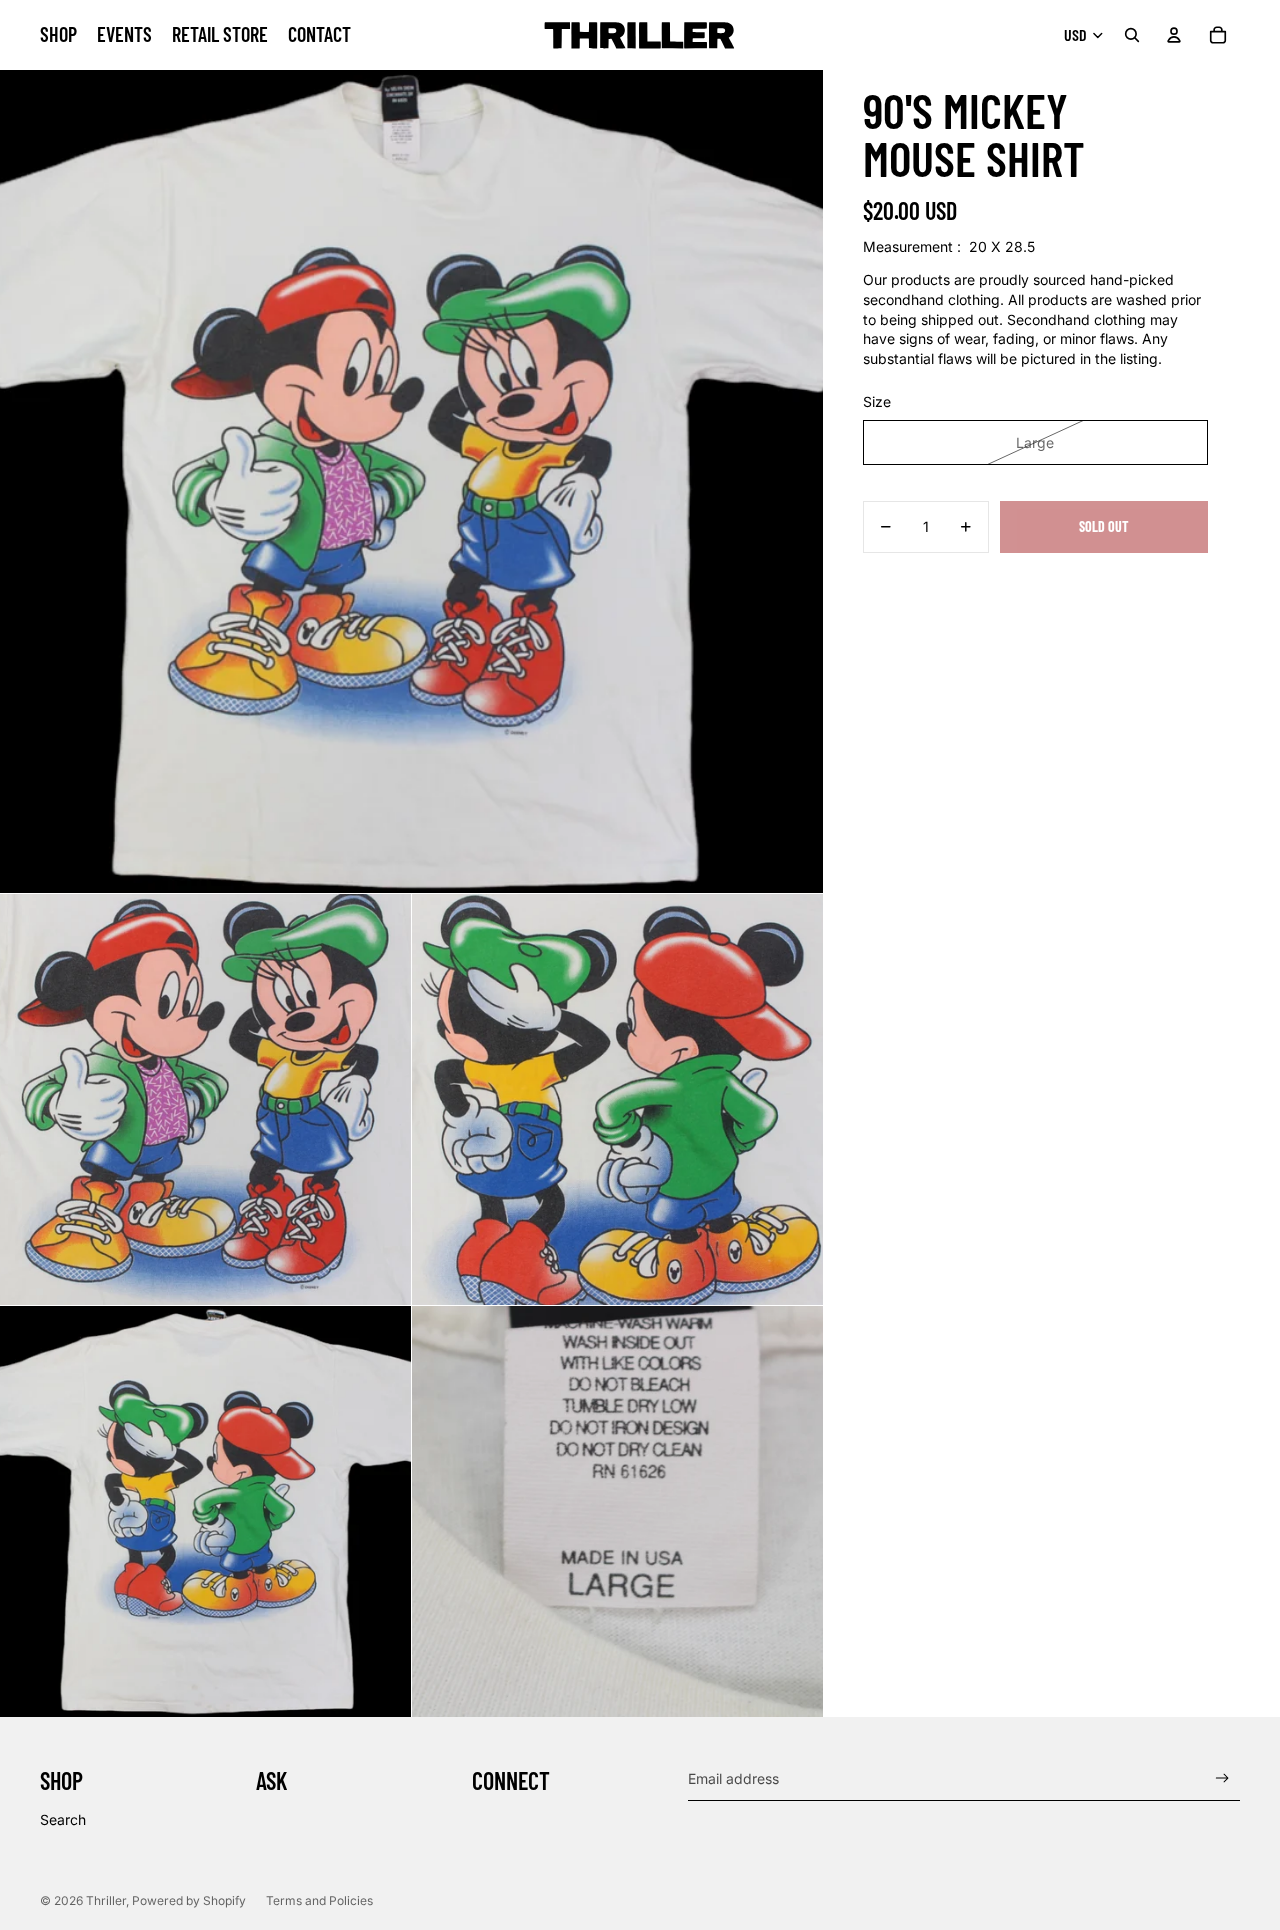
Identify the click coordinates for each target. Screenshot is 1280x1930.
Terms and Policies (319, 1900)
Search (63, 1819)
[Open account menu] (1174, 35)
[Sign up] (1222, 1778)
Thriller (106, 1900)
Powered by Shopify (189, 1900)
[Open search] (1132, 35)
